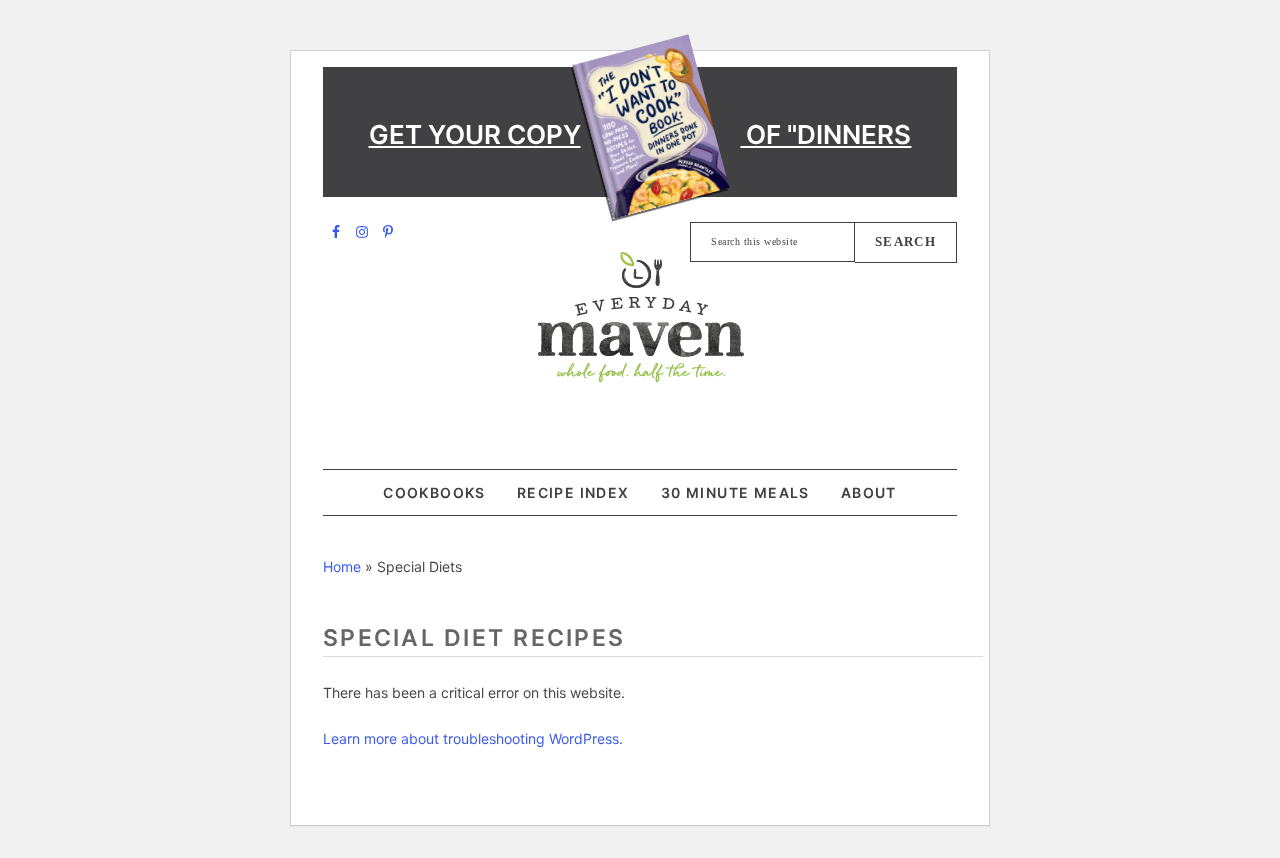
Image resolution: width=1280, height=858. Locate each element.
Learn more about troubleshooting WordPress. (473, 738)
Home (342, 566)
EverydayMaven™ (640, 317)
